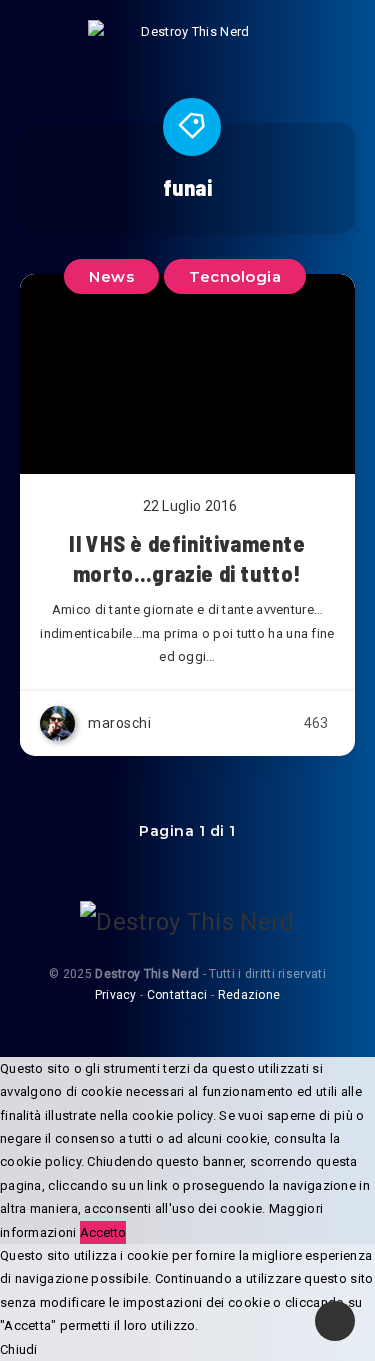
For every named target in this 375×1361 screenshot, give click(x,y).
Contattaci (177, 995)
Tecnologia (235, 276)
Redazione (249, 995)
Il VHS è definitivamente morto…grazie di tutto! (187, 558)
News (111, 276)
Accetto (103, 1232)
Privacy (116, 995)
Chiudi (19, 1349)
